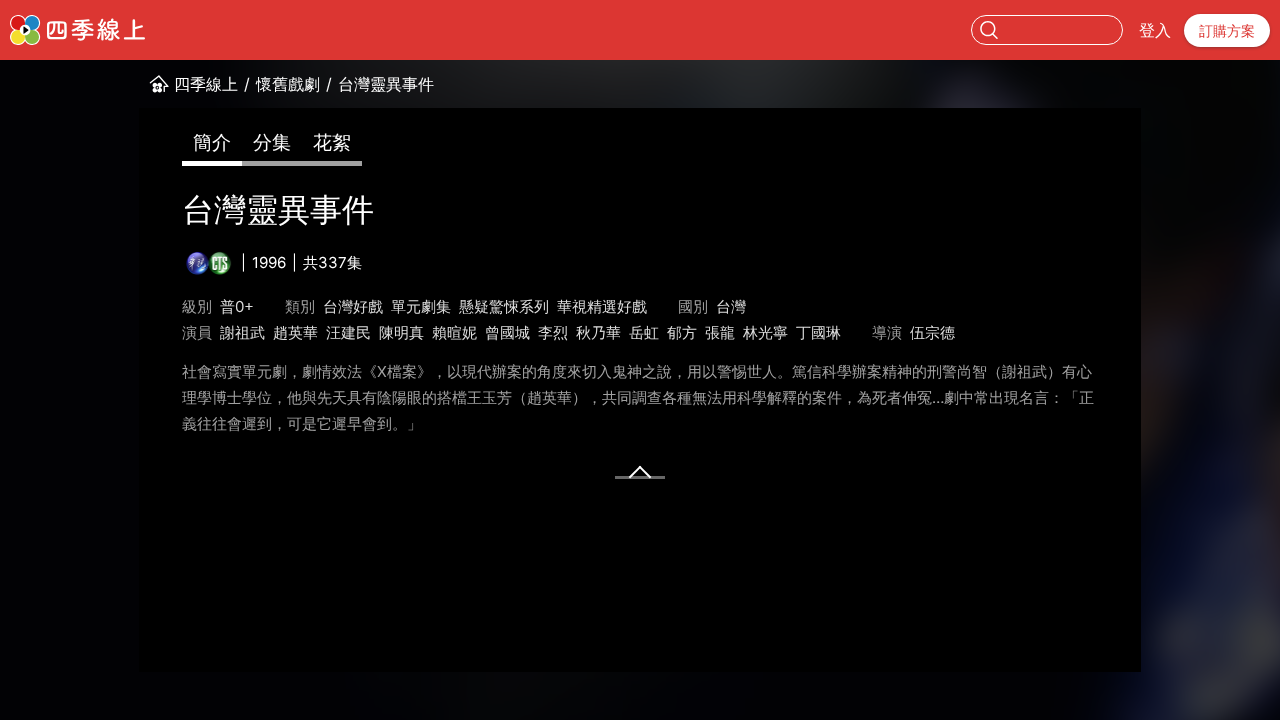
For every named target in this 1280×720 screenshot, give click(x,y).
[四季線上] (77, 30)
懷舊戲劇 (288, 84)
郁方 (682, 332)
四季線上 (206, 84)
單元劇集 (421, 306)
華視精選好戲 (602, 306)
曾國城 (507, 332)
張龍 (720, 332)
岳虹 (644, 332)
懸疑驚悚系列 (504, 306)
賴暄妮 (454, 332)
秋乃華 (598, 332)
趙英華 (295, 332)
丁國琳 (818, 332)
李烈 (553, 332)
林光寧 (765, 332)
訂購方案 (1227, 30)
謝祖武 (242, 332)
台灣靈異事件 (386, 84)
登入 (1155, 30)
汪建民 (348, 332)
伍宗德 (932, 332)
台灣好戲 (353, 306)
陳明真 (401, 332)
